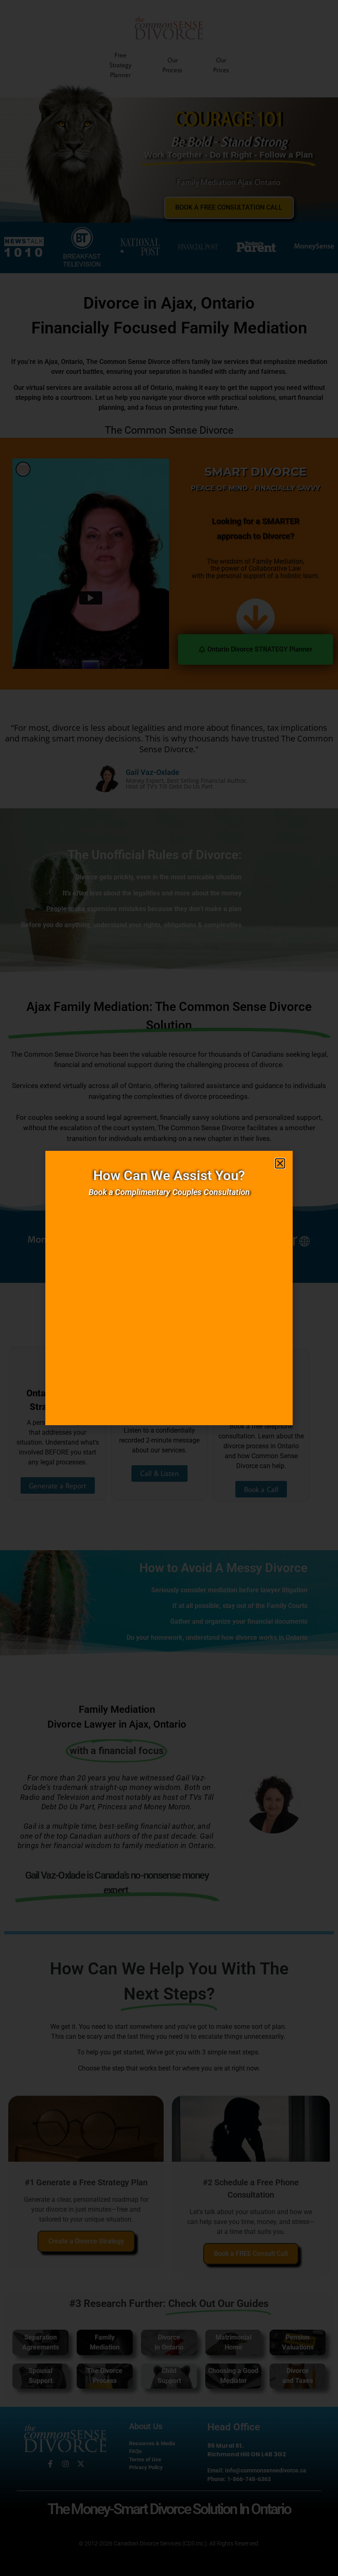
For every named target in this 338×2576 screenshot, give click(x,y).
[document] (169, 1288)
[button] (280, 1163)
